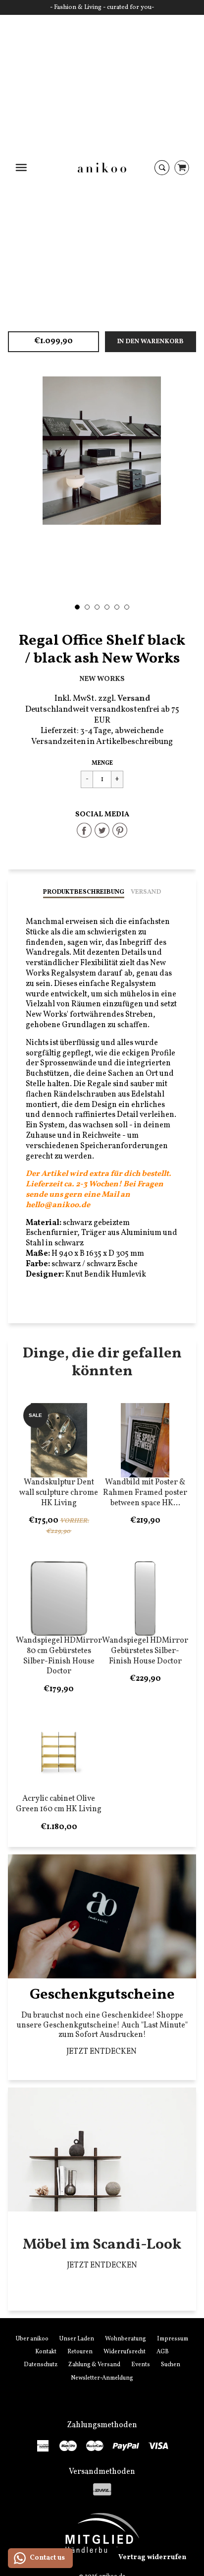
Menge (102, 763)
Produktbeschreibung (84, 892)
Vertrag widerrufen (152, 2557)
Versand (146, 892)
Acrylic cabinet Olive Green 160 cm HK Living (59, 1804)
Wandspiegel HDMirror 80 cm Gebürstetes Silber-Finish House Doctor (59, 1656)
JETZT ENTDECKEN (102, 2052)
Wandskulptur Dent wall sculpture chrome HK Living (59, 1493)
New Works (102, 679)
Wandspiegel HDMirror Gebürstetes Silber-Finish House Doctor (145, 1651)
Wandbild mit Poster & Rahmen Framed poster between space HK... (145, 1493)
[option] (102, 451)
